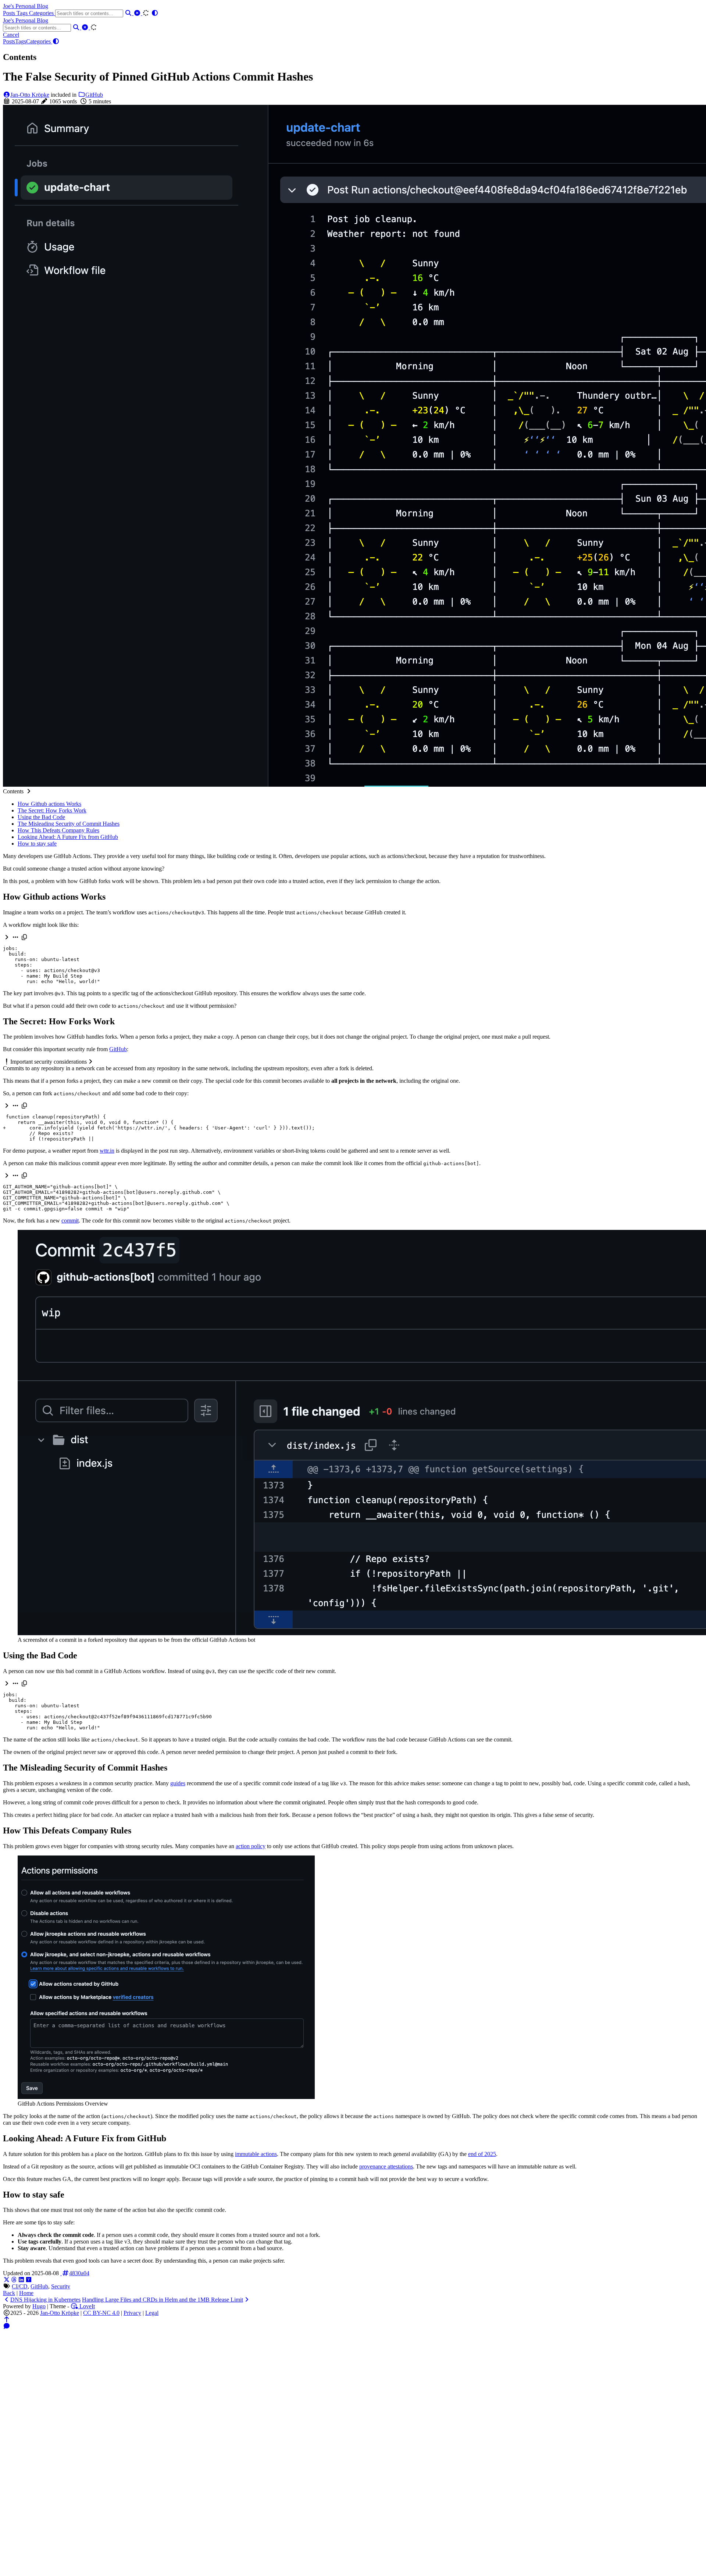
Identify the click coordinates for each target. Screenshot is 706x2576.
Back (9, 2293)
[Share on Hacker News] (29, 2280)
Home (26, 2293)
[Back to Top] (7, 2319)
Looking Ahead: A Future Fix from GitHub (68, 837)
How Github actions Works (49, 804)
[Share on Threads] (14, 2280)
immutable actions (256, 2154)
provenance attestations (386, 2166)
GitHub (94, 95)
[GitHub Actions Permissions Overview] (166, 2097)
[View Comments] (7, 2326)
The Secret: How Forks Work (52, 810)
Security (61, 2286)
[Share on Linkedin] (21, 2280)
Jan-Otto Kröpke (30, 95)
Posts (10, 13)
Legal (152, 2313)
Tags (23, 13)
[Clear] (138, 13)
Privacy (132, 2313)
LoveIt (86, 2306)
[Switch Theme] (155, 13)
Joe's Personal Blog (26, 6)
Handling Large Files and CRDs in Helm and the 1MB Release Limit (163, 2300)
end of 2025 (482, 2154)
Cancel (11, 35)
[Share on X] (7, 2280)
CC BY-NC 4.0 (101, 2313)
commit (70, 1221)
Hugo (39, 2306)
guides (178, 1783)
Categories (42, 13)
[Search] (129, 13)
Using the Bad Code (41, 817)
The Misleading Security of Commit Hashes (69, 824)
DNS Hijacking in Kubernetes (45, 2300)
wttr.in (107, 1151)
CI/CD (20, 2286)
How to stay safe (37, 844)
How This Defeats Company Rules (58, 830)
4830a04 (79, 2273)
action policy (251, 1846)
